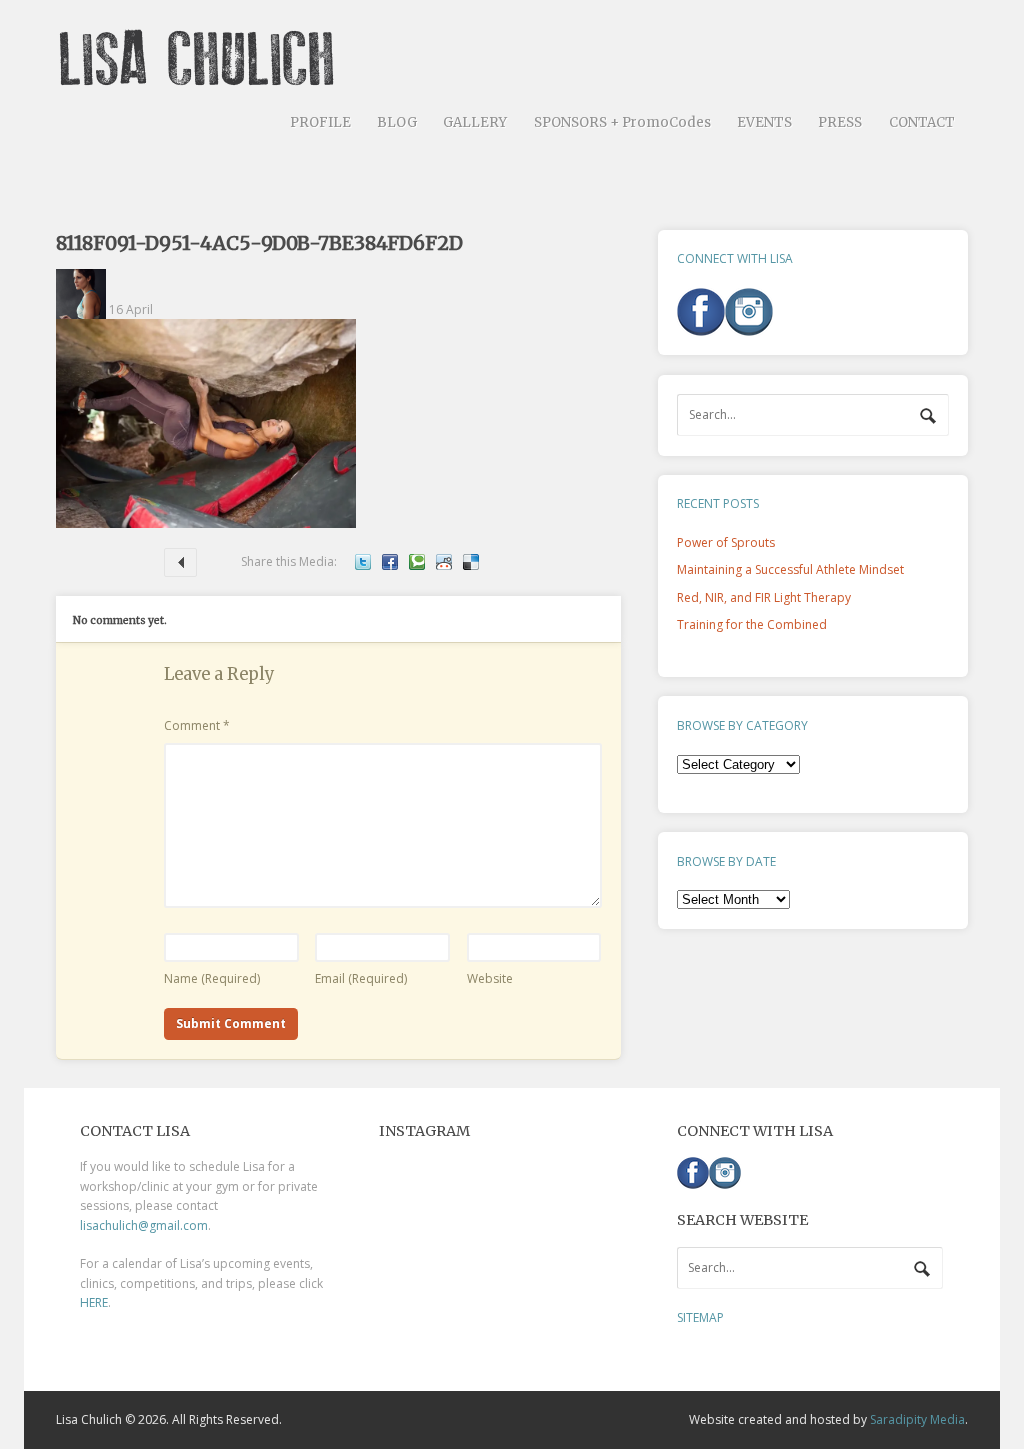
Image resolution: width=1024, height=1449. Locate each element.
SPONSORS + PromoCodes (622, 122)
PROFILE (320, 122)
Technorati (417, 562)
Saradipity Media (917, 1419)
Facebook (390, 562)
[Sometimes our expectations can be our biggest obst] (512, 1243)
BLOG (397, 122)
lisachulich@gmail (130, 1225)
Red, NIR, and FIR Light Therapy (180, 562)
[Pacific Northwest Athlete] (203, 78)
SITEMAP (700, 1317)
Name (212, 978)
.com (194, 1225)
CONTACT (922, 122)
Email (361, 978)
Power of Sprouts (726, 542)
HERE (94, 1302)
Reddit (444, 562)
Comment (197, 725)
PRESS (840, 122)
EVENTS (764, 122)
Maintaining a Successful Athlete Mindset (790, 569)
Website (490, 978)
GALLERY (475, 122)
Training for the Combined (752, 624)
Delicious (471, 562)
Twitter (363, 562)
